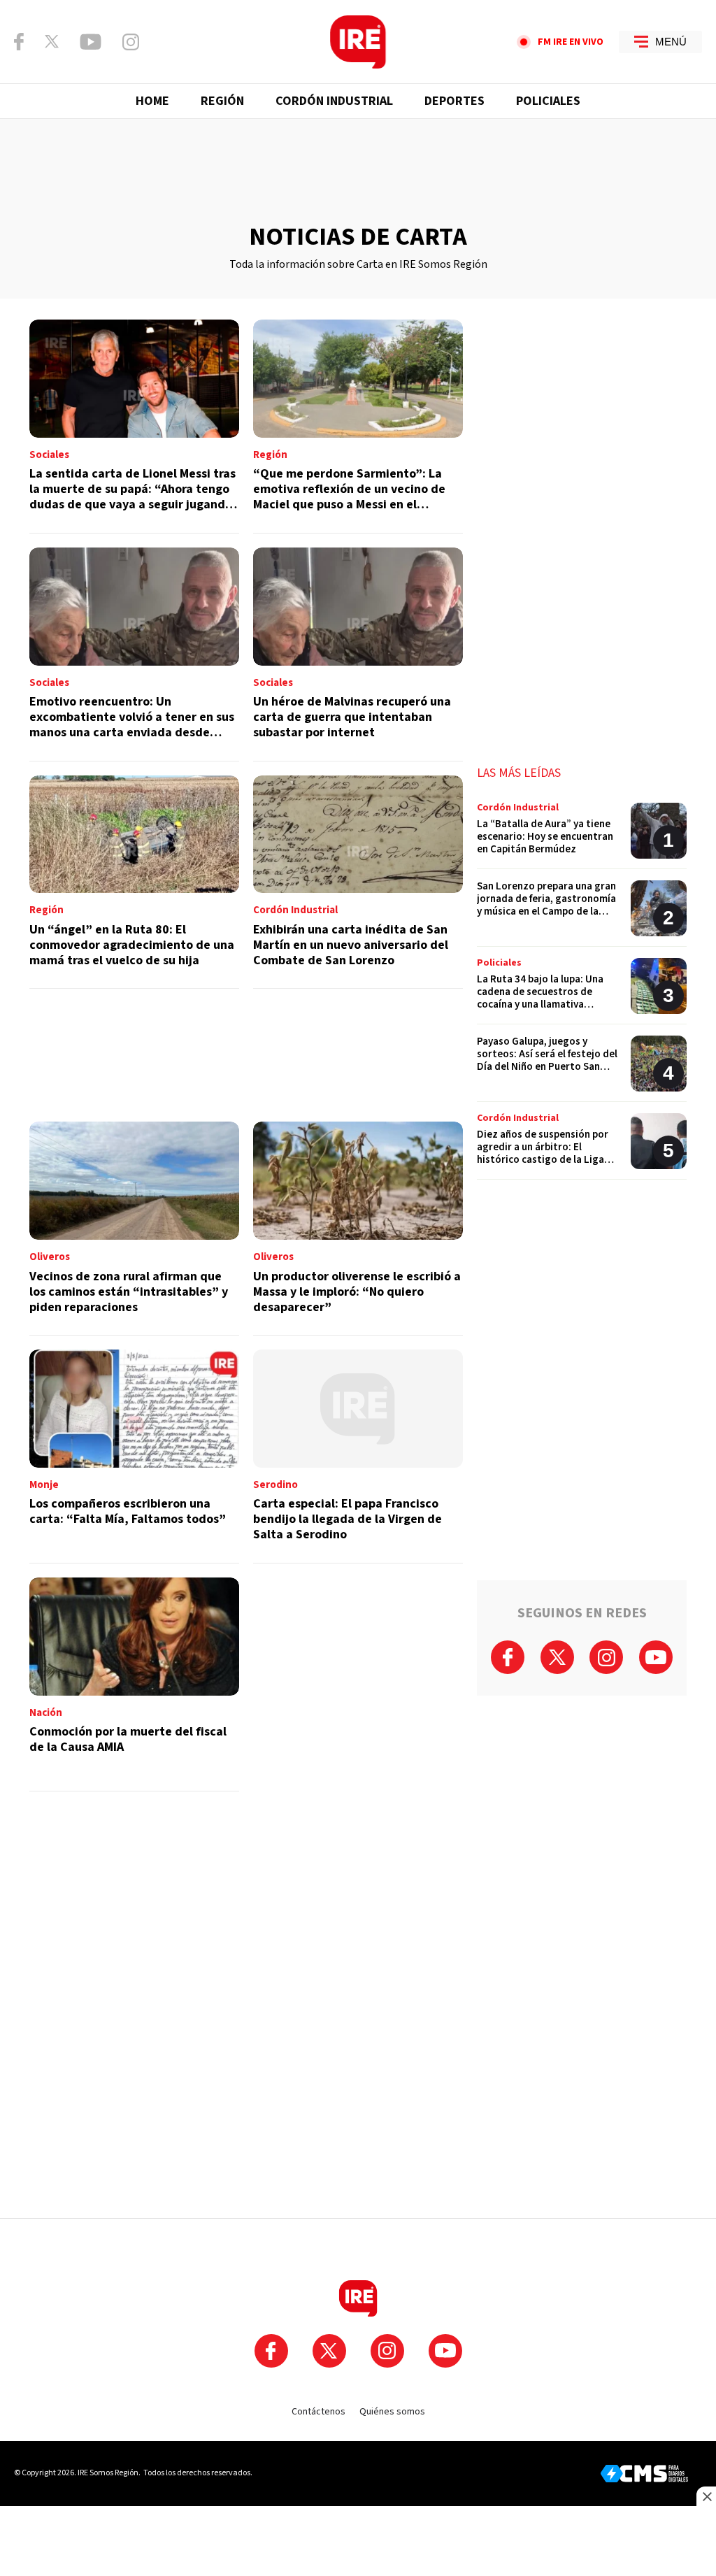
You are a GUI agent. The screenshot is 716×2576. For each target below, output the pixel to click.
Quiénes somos (392, 2412)
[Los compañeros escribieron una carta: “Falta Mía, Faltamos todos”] (134, 1457)
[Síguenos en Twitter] (52, 41)
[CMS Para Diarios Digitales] (644, 2474)
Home (152, 101)
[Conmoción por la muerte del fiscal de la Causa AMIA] (134, 1684)
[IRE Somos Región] (358, 42)
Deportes (454, 101)
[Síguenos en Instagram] (131, 42)
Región (222, 101)
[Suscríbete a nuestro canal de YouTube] (91, 42)
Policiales (548, 101)
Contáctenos (318, 2412)
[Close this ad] (706, 2496)
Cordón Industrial (334, 101)
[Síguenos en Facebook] (19, 42)
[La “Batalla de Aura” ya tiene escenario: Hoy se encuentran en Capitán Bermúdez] (582, 836)
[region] (358, 171)
